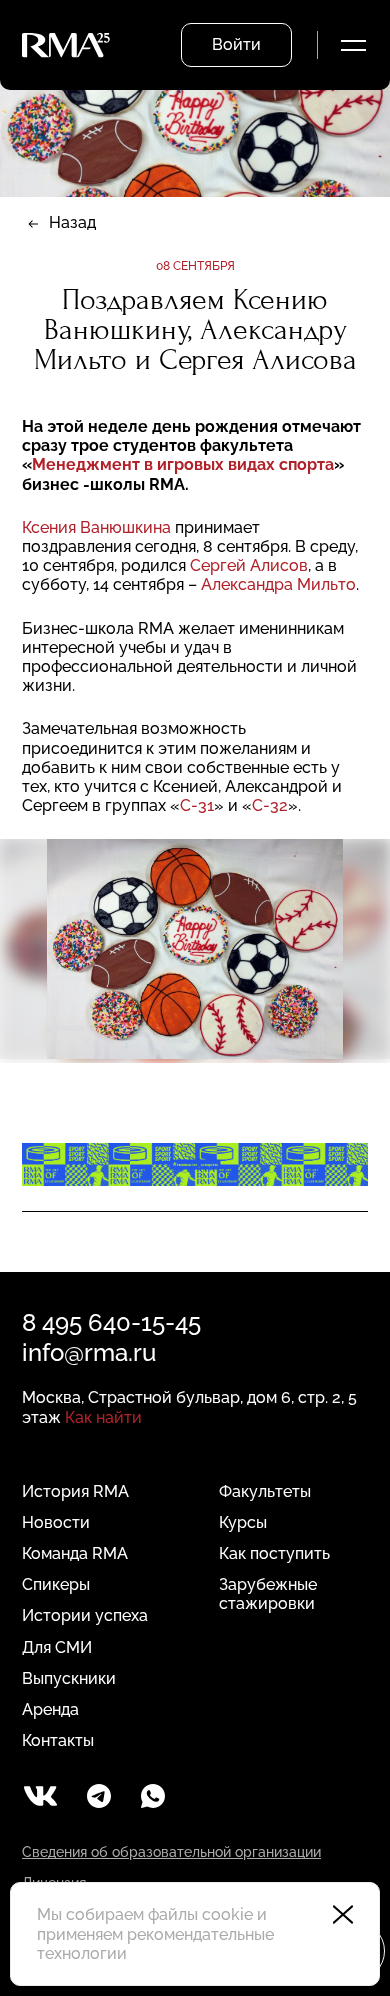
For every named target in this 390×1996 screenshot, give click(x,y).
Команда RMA (75, 1553)
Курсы (243, 1522)
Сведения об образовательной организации (171, 1852)
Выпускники (69, 1678)
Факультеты (265, 1491)
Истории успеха (85, 1615)
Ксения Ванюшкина (98, 527)
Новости (56, 1522)
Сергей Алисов (249, 565)
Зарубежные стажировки (268, 1594)
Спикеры (56, 1584)
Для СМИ (57, 1647)
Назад (72, 222)
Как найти (103, 1417)
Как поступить (274, 1553)
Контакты (58, 1740)
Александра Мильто (278, 584)
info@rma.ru (89, 1352)
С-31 (197, 805)
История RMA (75, 1491)
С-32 (270, 805)
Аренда (50, 1709)
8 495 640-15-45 (111, 1322)
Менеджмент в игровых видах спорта (183, 464)
